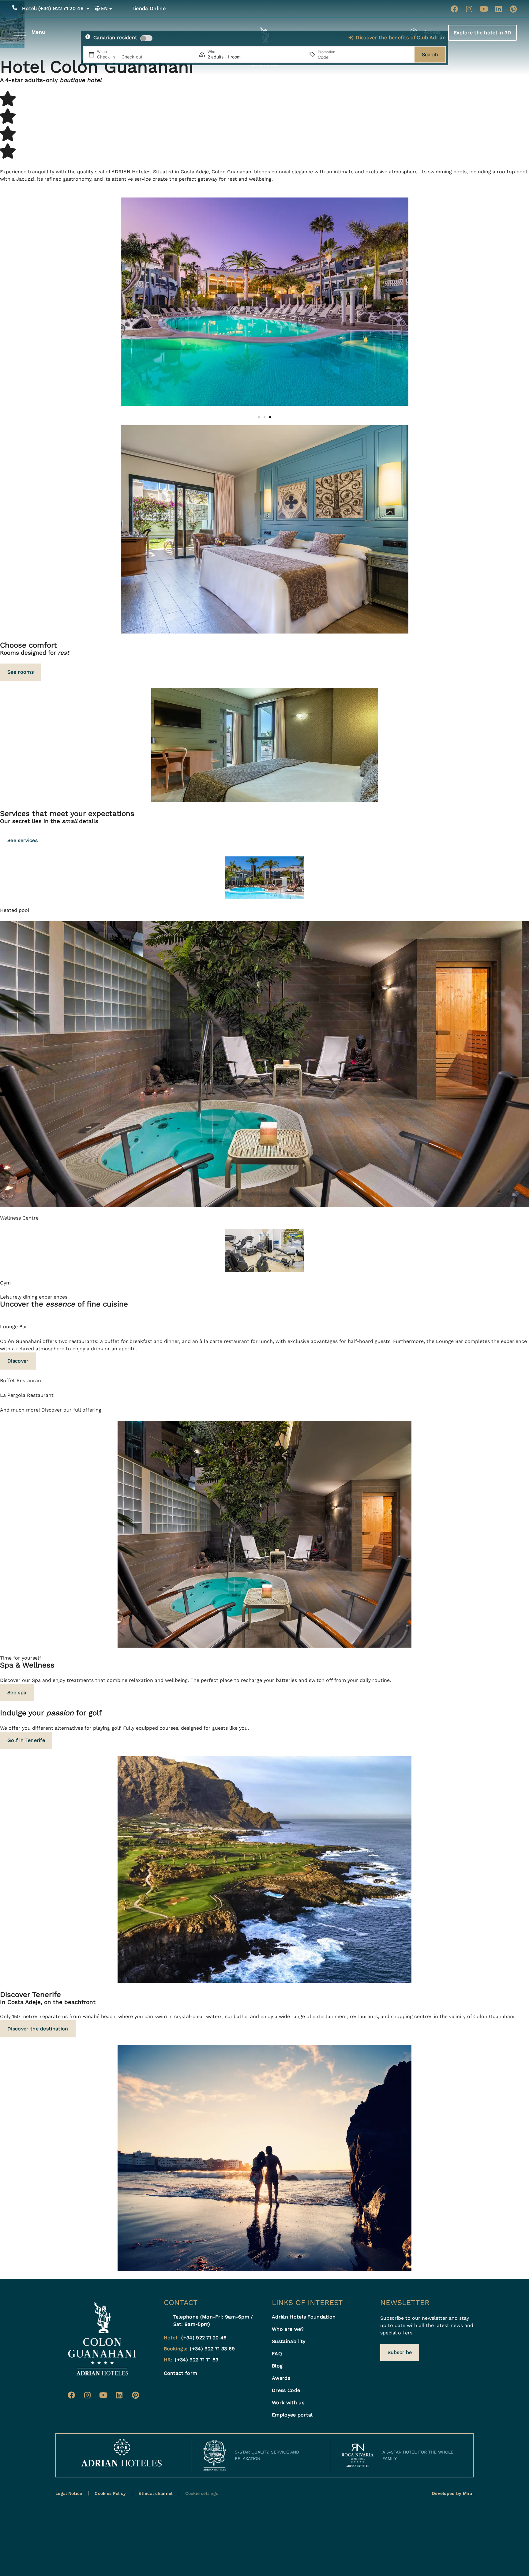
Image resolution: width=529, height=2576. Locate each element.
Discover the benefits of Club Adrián (401, 38)
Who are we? (288, 2329)
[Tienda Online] (125, 9)
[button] (259, 417)
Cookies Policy (110, 2493)
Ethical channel (155, 2493)
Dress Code (286, 2390)
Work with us (288, 2403)
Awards (281, 2378)
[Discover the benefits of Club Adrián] (351, 38)
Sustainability (289, 2341)
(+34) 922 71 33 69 (212, 2349)
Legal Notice (69, 2493)
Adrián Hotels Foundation (304, 2317)
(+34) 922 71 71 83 (197, 2360)
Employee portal (292, 2415)
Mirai (468, 2493)
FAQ (277, 2354)
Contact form (181, 2373)
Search (430, 55)
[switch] (146, 38)
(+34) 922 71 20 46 (53, 8)
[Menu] (20, 32)
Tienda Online (149, 8)
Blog (277, 2366)
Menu (38, 32)
